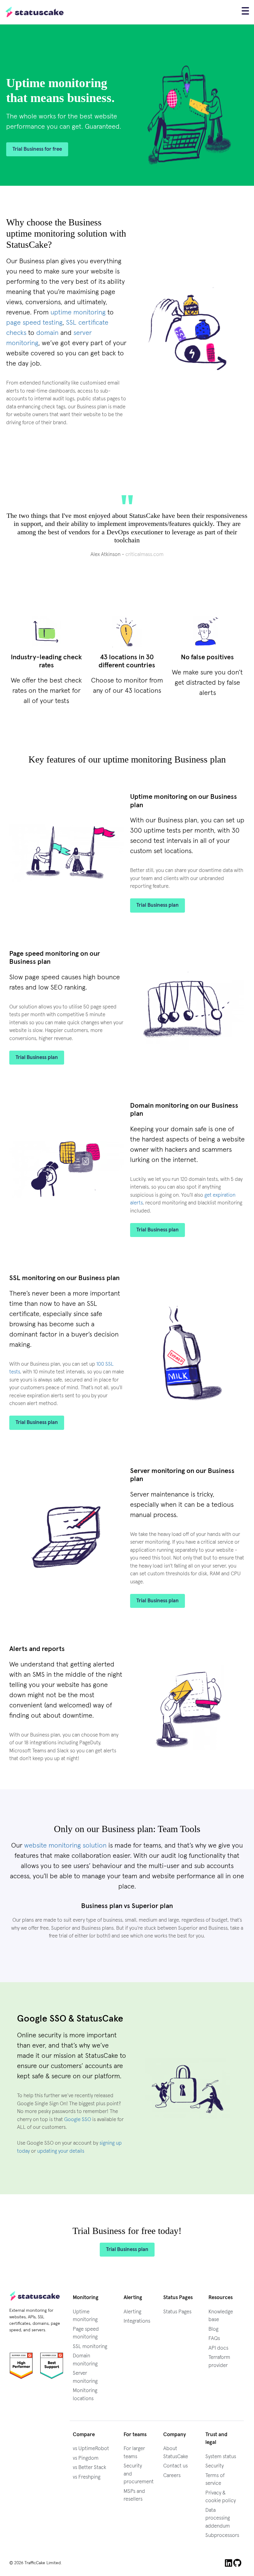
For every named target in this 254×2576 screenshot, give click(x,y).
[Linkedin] (229, 2563)
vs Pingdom (86, 2458)
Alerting (132, 2312)
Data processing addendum (218, 2518)
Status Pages (177, 2312)
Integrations (137, 2321)
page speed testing (34, 323)
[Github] (238, 2563)
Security (215, 2466)
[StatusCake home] (35, 12)
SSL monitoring (90, 2347)
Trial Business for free (37, 149)
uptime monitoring (78, 313)
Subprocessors (222, 2536)
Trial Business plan (158, 905)
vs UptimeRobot (91, 2449)
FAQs (214, 2339)
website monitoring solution (65, 1846)
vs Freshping (87, 2477)
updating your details (61, 2151)
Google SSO (78, 2120)
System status (221, 2457)
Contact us (175, 2466)
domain (47, 333)
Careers (172, 2476)
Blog (213, 2329)
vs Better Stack (90, 2468)
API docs (218, 2348)
